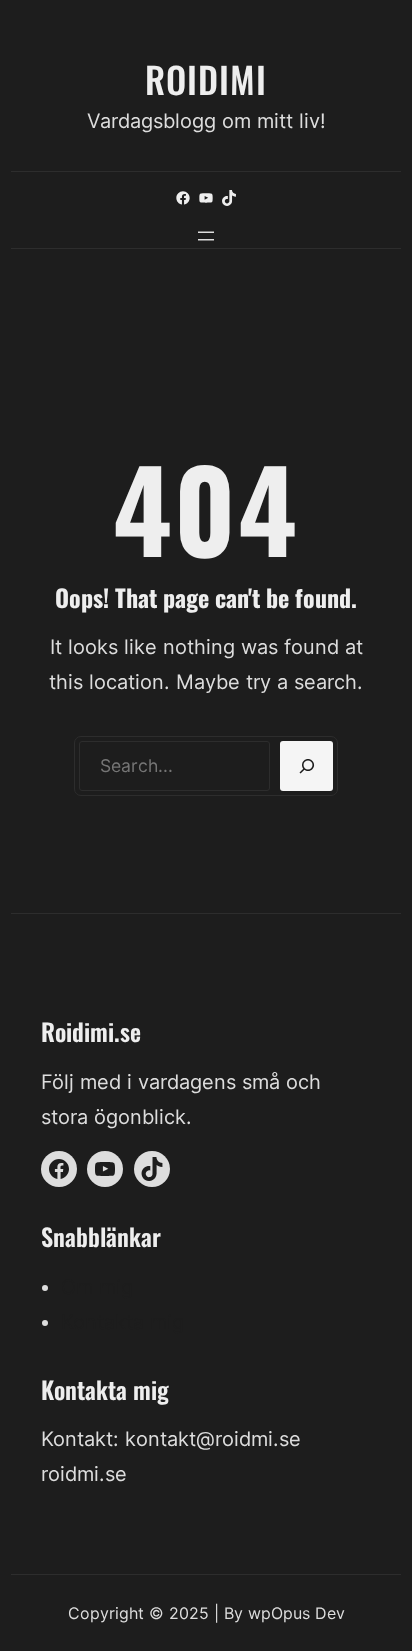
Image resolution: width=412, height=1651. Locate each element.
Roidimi (206, 78)
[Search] (306, 766)
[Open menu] (206, 236)
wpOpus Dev (296, 1613)
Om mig (97, 1287)
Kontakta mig (122, 1322)
